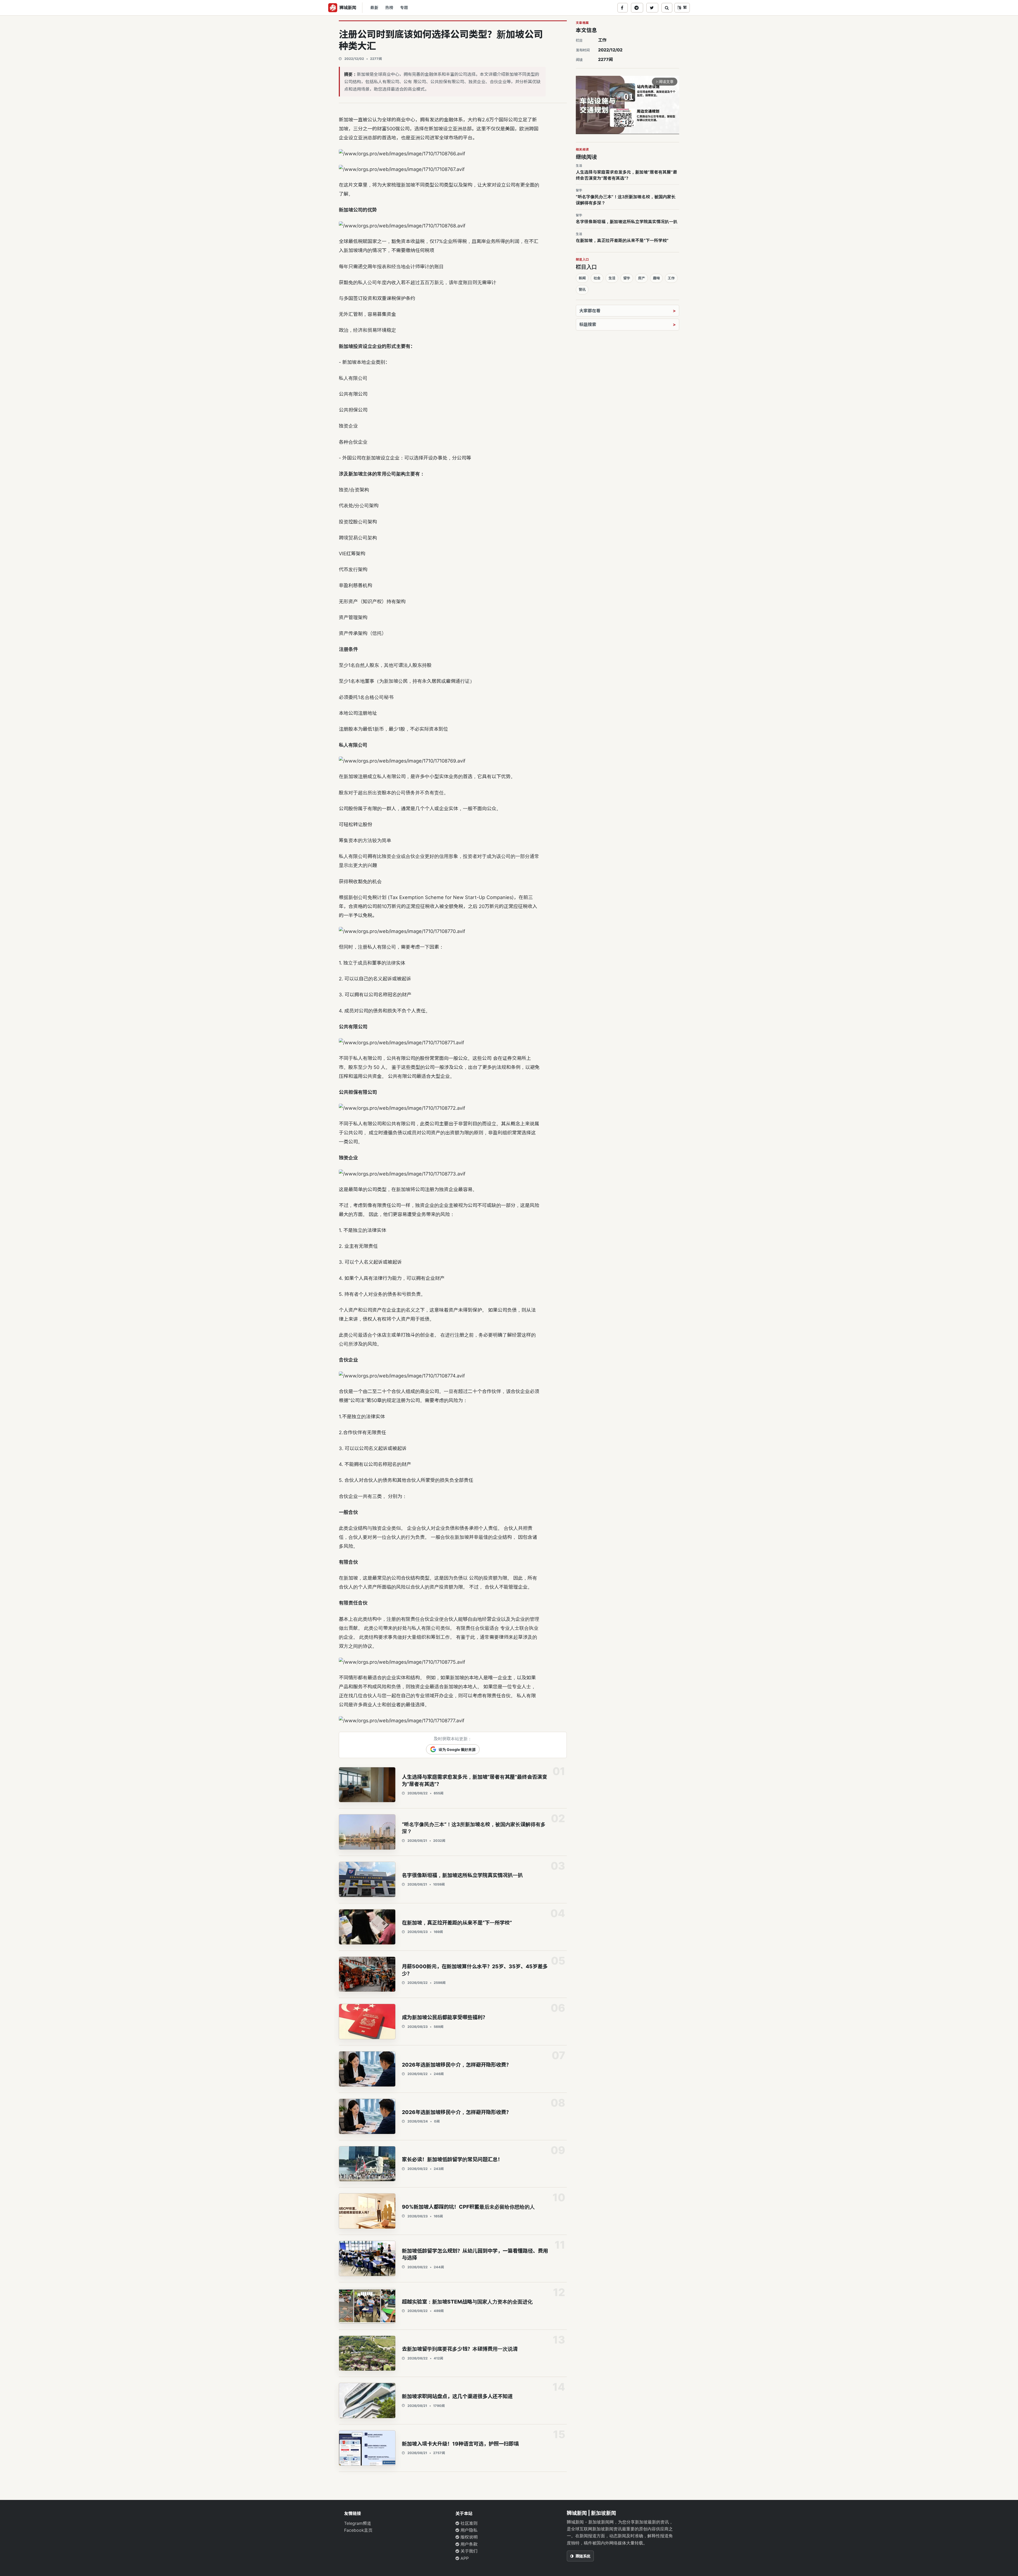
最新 (374, 8)
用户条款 (468, 2544)
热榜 (389, 8)
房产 (642, 278)
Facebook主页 (358, 2530)
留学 (627, 278)
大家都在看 (590, 311)
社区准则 (468, 2523)
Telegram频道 (358, 2523)
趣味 (656, 278)
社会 (597, 278)
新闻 (582, 278)
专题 (404, 8)
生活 (612, 278)
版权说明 (468, 2537)
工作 (602, 40)
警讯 (582, 289)
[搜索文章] (667, 8)
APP (464, 2558)
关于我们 (468, 2551)
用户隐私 (468, 2530)
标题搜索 (588, 324)
